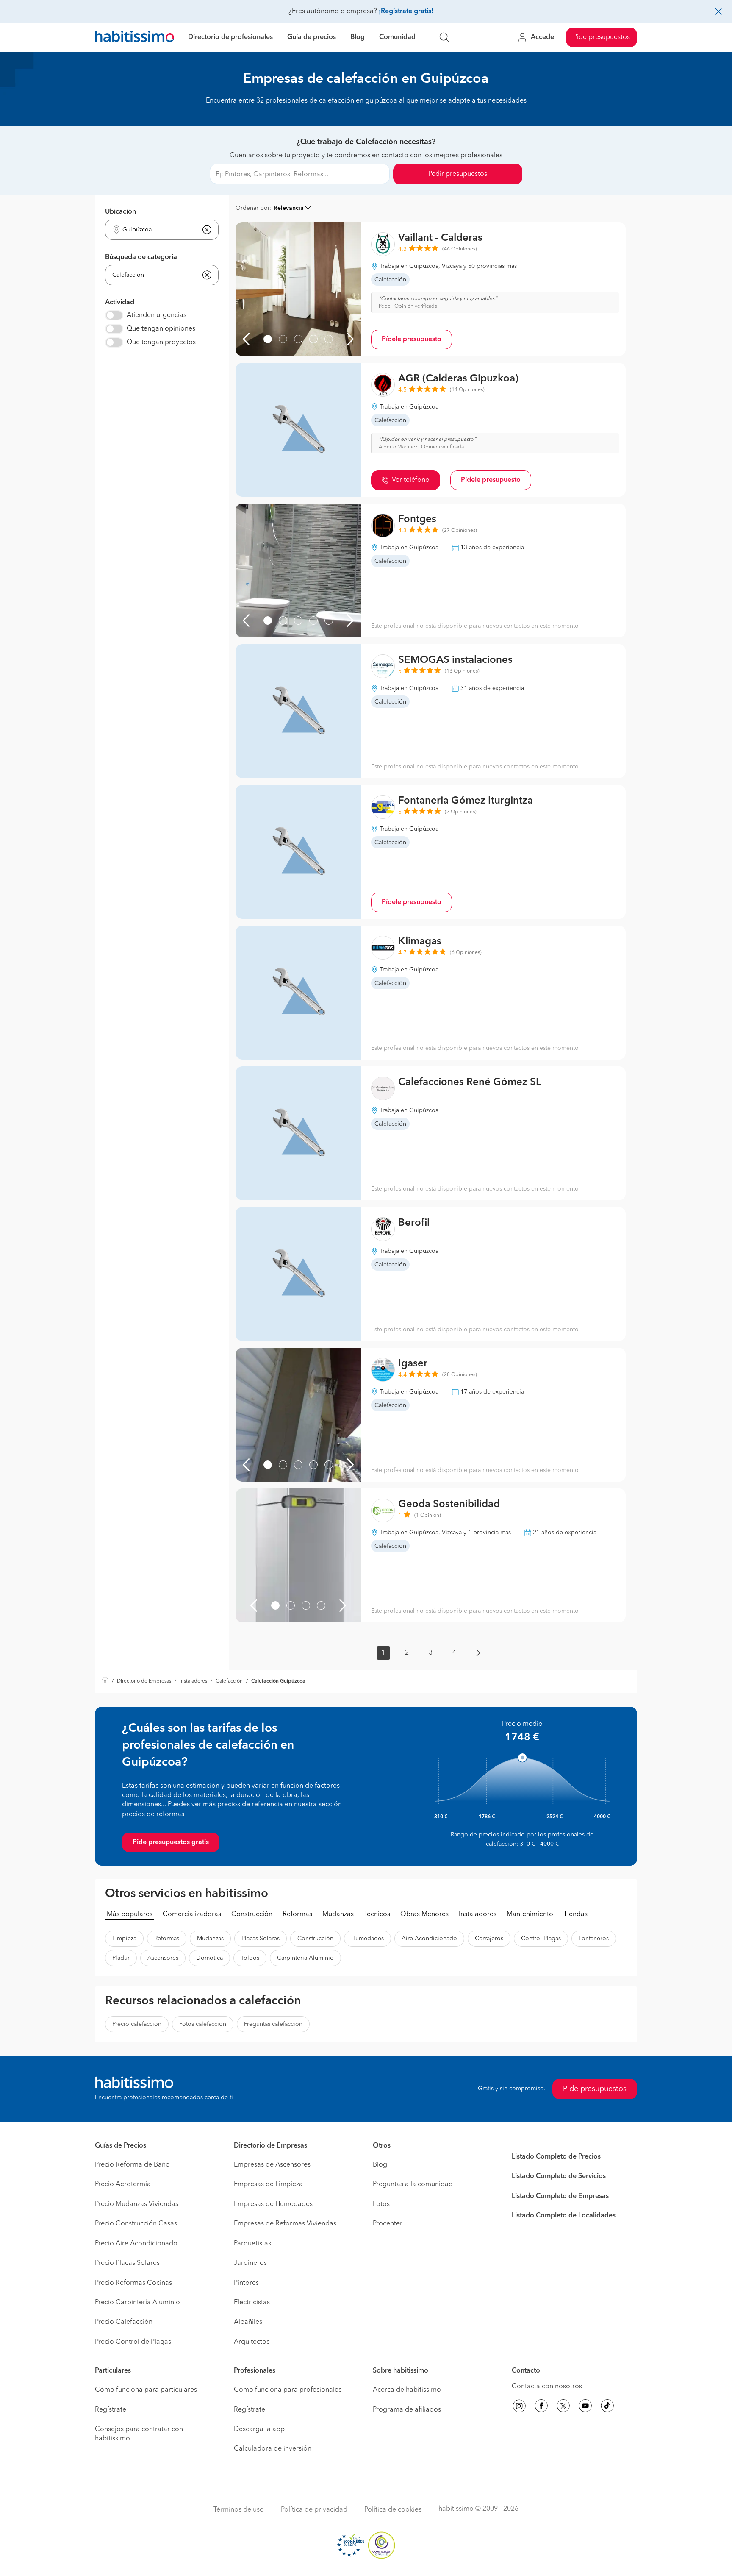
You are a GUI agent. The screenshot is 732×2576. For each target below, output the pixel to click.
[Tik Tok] (607, 2407)
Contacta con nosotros (547, 2387)
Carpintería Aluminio (305, 1958)
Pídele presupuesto (412, 339)
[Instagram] (519, 2407)
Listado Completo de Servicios (559, 2176)
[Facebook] (541, 2407)
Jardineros (250, 2263)
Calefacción (229, 1681)
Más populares (130, 1914)
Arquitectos (252, 2342)
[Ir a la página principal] (134, 38)
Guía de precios (312, 37)
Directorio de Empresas (144, 1681)
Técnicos (377, 1914)
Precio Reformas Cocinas (133, 2283)
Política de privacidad (314, 2510)
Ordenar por (253, 208)
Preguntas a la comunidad (413, 2184)
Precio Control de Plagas (133, 2342)
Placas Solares (261, 1939)
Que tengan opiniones (161, 329)
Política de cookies (393, 2510)
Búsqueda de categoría (141, 257)
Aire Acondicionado (429, 1939)
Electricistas (252, 2303)
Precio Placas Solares (127, 2263)
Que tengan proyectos (161, 342)
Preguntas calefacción (273, 2024)
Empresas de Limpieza (268, 2184)
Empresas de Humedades (273, 2204)
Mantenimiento (530, 1914)
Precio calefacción (137, 2024)
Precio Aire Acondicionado (136, 2244)
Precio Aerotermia (123, 2184)
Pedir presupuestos (458, 174)
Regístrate (111, 2410)
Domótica (209, 1958)
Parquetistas (252, 2244)
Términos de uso (239, 2510)
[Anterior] (246, 339)
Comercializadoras (192, 1914)
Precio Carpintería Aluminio (137, 2303)
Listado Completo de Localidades (564, 2216)
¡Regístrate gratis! (406, 11)
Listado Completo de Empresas (560, 2196)
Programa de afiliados (407, 2410)
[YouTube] (585, 2407)
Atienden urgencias (157, 315)
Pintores (246, 2283)
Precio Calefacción (124, 2322)
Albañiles (248, 2322)
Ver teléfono (411, 480)
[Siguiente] (350, 339)
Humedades (367, 1939)
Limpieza (124, 1939)
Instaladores (193, 1681)
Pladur (121, 1958)
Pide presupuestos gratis (171, 1842)
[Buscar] (444, 37)
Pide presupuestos (602, 37)
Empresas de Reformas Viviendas (285, 2224)
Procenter (388, 2224)
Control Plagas (541, 1939)
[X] (563, 2407)
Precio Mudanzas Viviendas (137, 2204)
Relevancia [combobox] (289, 208)
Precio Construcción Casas (136, 2224)
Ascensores (163, 1958)
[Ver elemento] (268, 339)
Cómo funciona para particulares (146, 2390)
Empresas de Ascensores (272, 2165)
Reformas (297, 1914)
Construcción (252, 1914)
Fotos (381, 2204)
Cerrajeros (489, 1939)
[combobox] (157, 230)
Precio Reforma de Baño (132, 2165)
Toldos (250, 1958)
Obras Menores (424, 1914)
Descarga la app (259, 2429)
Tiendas (575, 1914)
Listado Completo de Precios (556, 2157)
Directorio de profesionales (230, 37)
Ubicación (121, 212)
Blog (358, 37)
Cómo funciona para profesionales (288, 2390)
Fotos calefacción (203, 2024)
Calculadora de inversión (273, 2449)
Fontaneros (594, 1939)
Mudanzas (338, 1914)
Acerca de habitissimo (407, 2390)
